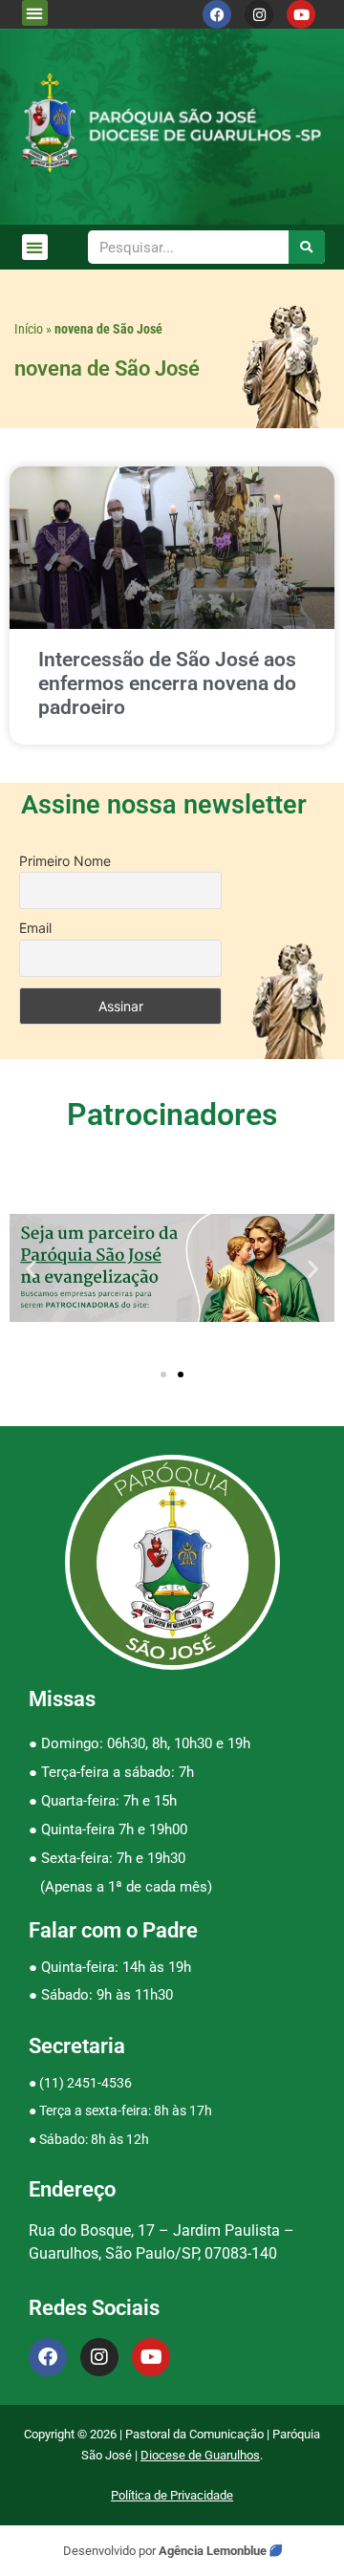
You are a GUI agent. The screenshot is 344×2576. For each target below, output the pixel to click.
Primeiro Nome (65, 861)
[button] (35, 13)
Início (29, 329)
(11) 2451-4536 (86, 2083)
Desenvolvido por (111, 2551)
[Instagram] (259, 14)
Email (35, 928)
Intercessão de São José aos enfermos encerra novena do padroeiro (167, 683)
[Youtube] (301, 14)
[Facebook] (217, 14)
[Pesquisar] (307, 247)
